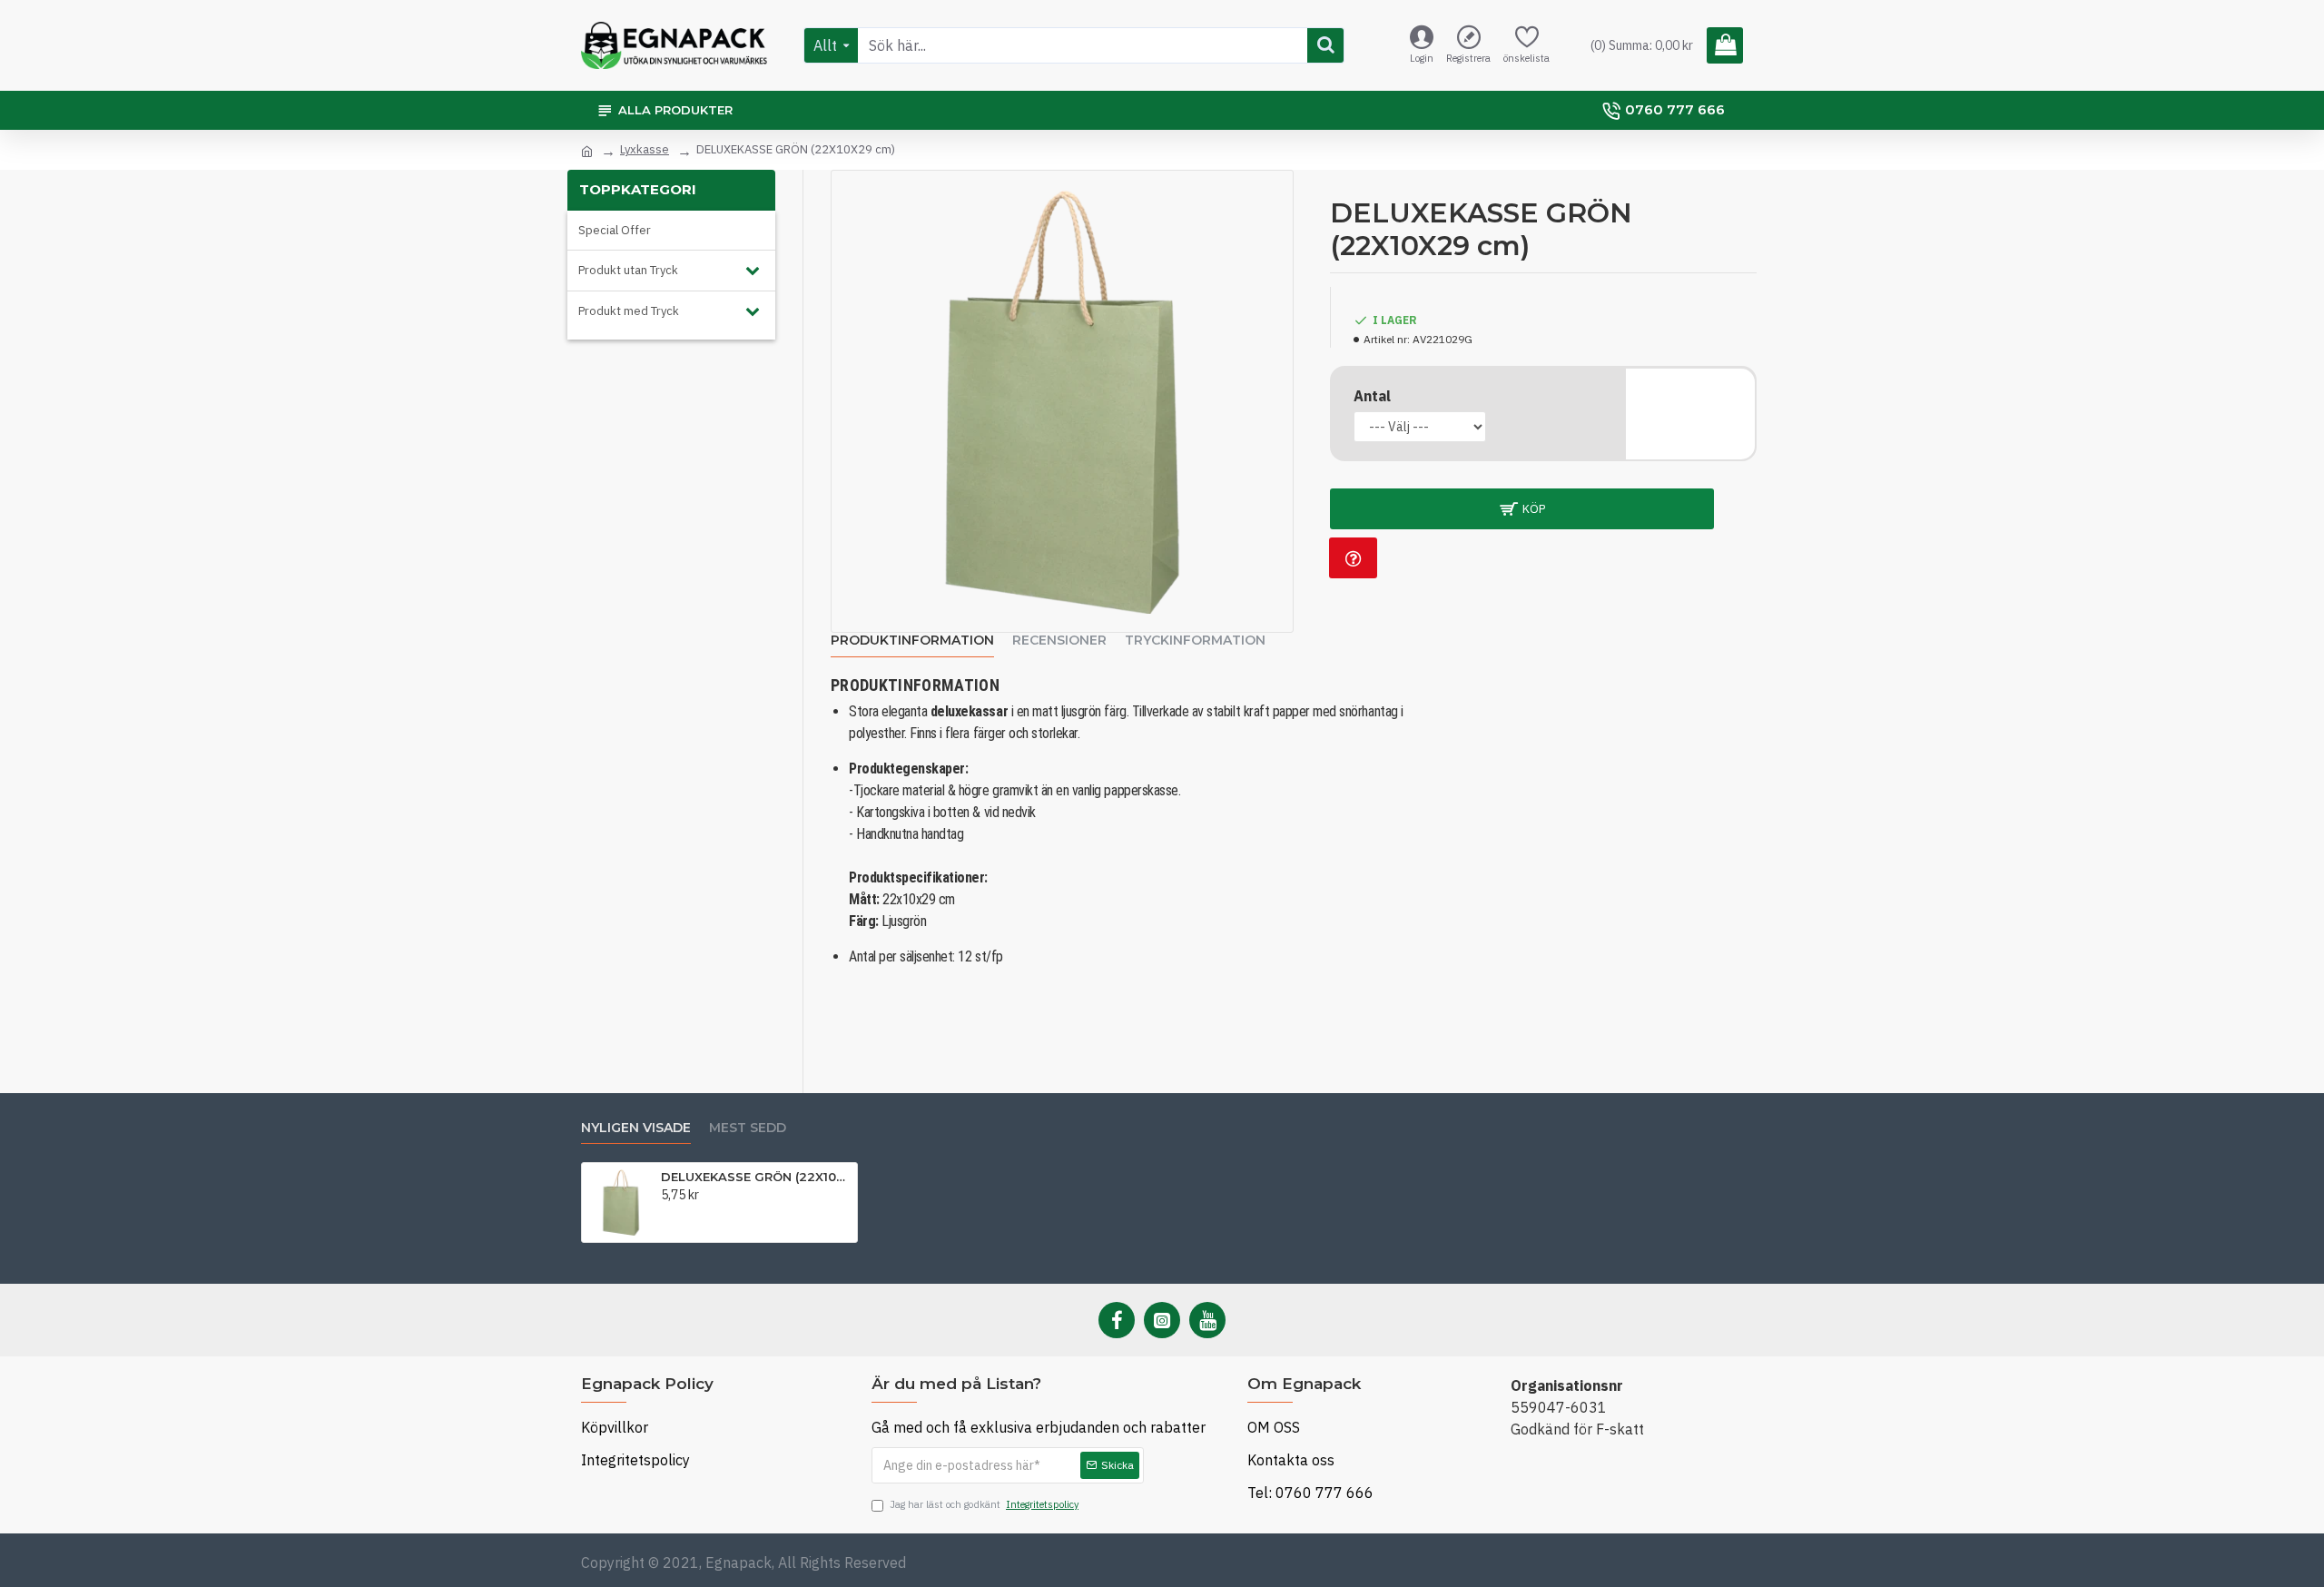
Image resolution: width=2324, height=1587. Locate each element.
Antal (1372, 396)
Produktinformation (912, 641)
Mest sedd (748, 1128)
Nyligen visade (636, 1128)
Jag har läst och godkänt (984, 1504)
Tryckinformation (1195, 641)
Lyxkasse (645, 149)
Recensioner (1059, 641)
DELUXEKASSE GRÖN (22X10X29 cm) (756, 1177)
